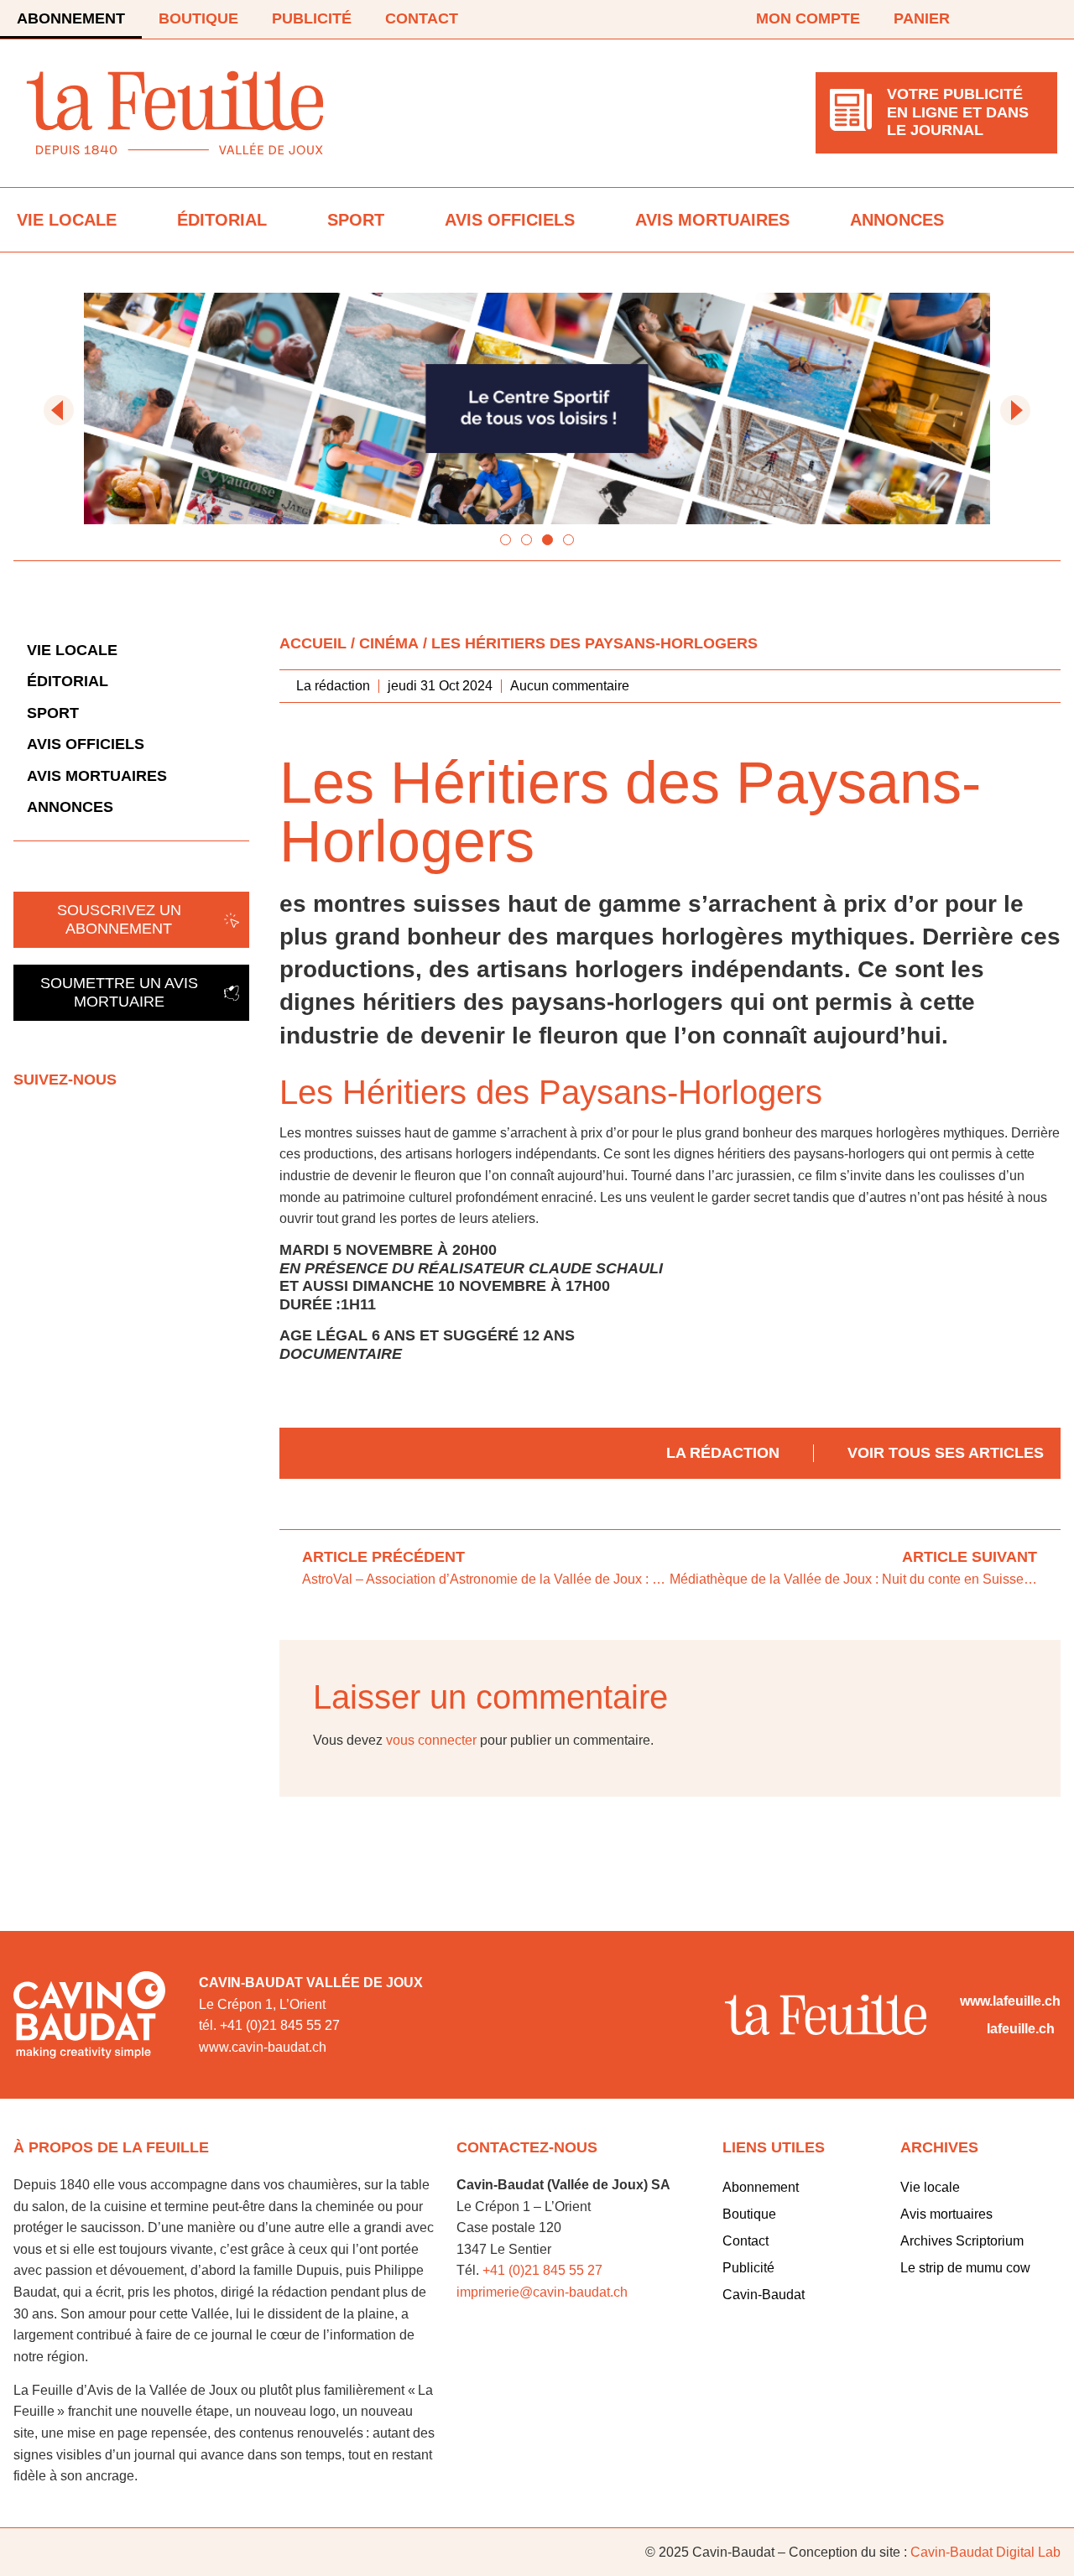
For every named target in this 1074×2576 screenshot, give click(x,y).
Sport (356, 220)
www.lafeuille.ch (1010, 2001)
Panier (922, 18)
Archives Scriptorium (962, 2241)
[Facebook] (1000, 19)
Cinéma (389, 643)
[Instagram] (1047, 19)
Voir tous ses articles (946, 1453)
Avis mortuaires (712, 220)
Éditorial (222, 220)
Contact (422, 18)
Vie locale (67, 220)
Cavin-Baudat (764, 2295)
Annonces (897, 220)
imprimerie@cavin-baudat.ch (542, 2292)
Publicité (312, 18)
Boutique (198, 18)
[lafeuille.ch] (970, 2029)
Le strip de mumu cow (965, 2268)
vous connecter (431, 1740)
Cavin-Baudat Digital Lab (985, 2552)
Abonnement (71, 18)
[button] (59, 410)
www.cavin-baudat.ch (263, 2047)
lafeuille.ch (1021, 2029)
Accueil (313, 643)
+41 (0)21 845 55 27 (542, 2270)
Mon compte (808, 18)
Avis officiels (510, 220)
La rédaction (723, 1453)
